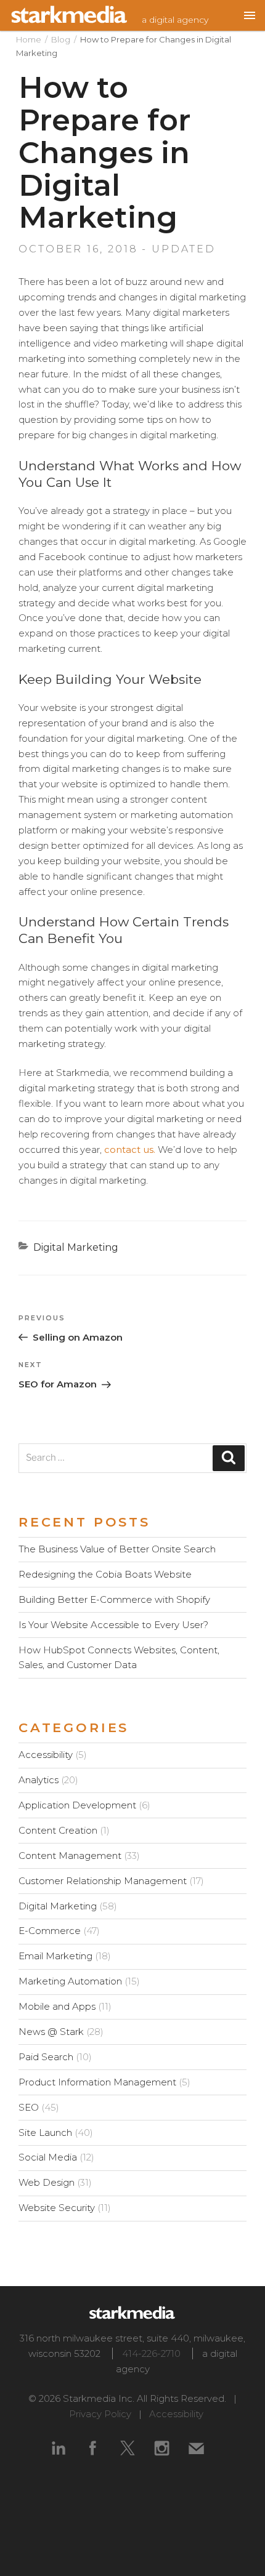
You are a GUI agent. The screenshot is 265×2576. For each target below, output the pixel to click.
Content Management (70, 1856)
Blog (61, 39)
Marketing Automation (70, 1981)
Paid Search (46, 2057)
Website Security (57, 2208)
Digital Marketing (76, 1247)
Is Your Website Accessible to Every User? (113, 1625)
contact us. (130, 1150)
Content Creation (58, 1830)
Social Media (48, 2157)
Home (29, 39)
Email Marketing (55, 1956)
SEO (29, 2107)
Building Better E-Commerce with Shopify (114, 1599)
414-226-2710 (151, 2353)
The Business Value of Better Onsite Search (117, 1549)
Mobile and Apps (57, 2006)
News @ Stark (51, 2032)
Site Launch (45, 2133)
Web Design (47, 2182)
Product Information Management (97, 2082)
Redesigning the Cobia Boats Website (105, 1574)
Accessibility (46, 1755)
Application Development (77, 1805)
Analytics (39, 1780)
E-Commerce (50, 1931)
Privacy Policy (100, 2414)
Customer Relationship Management (103, 1881)
